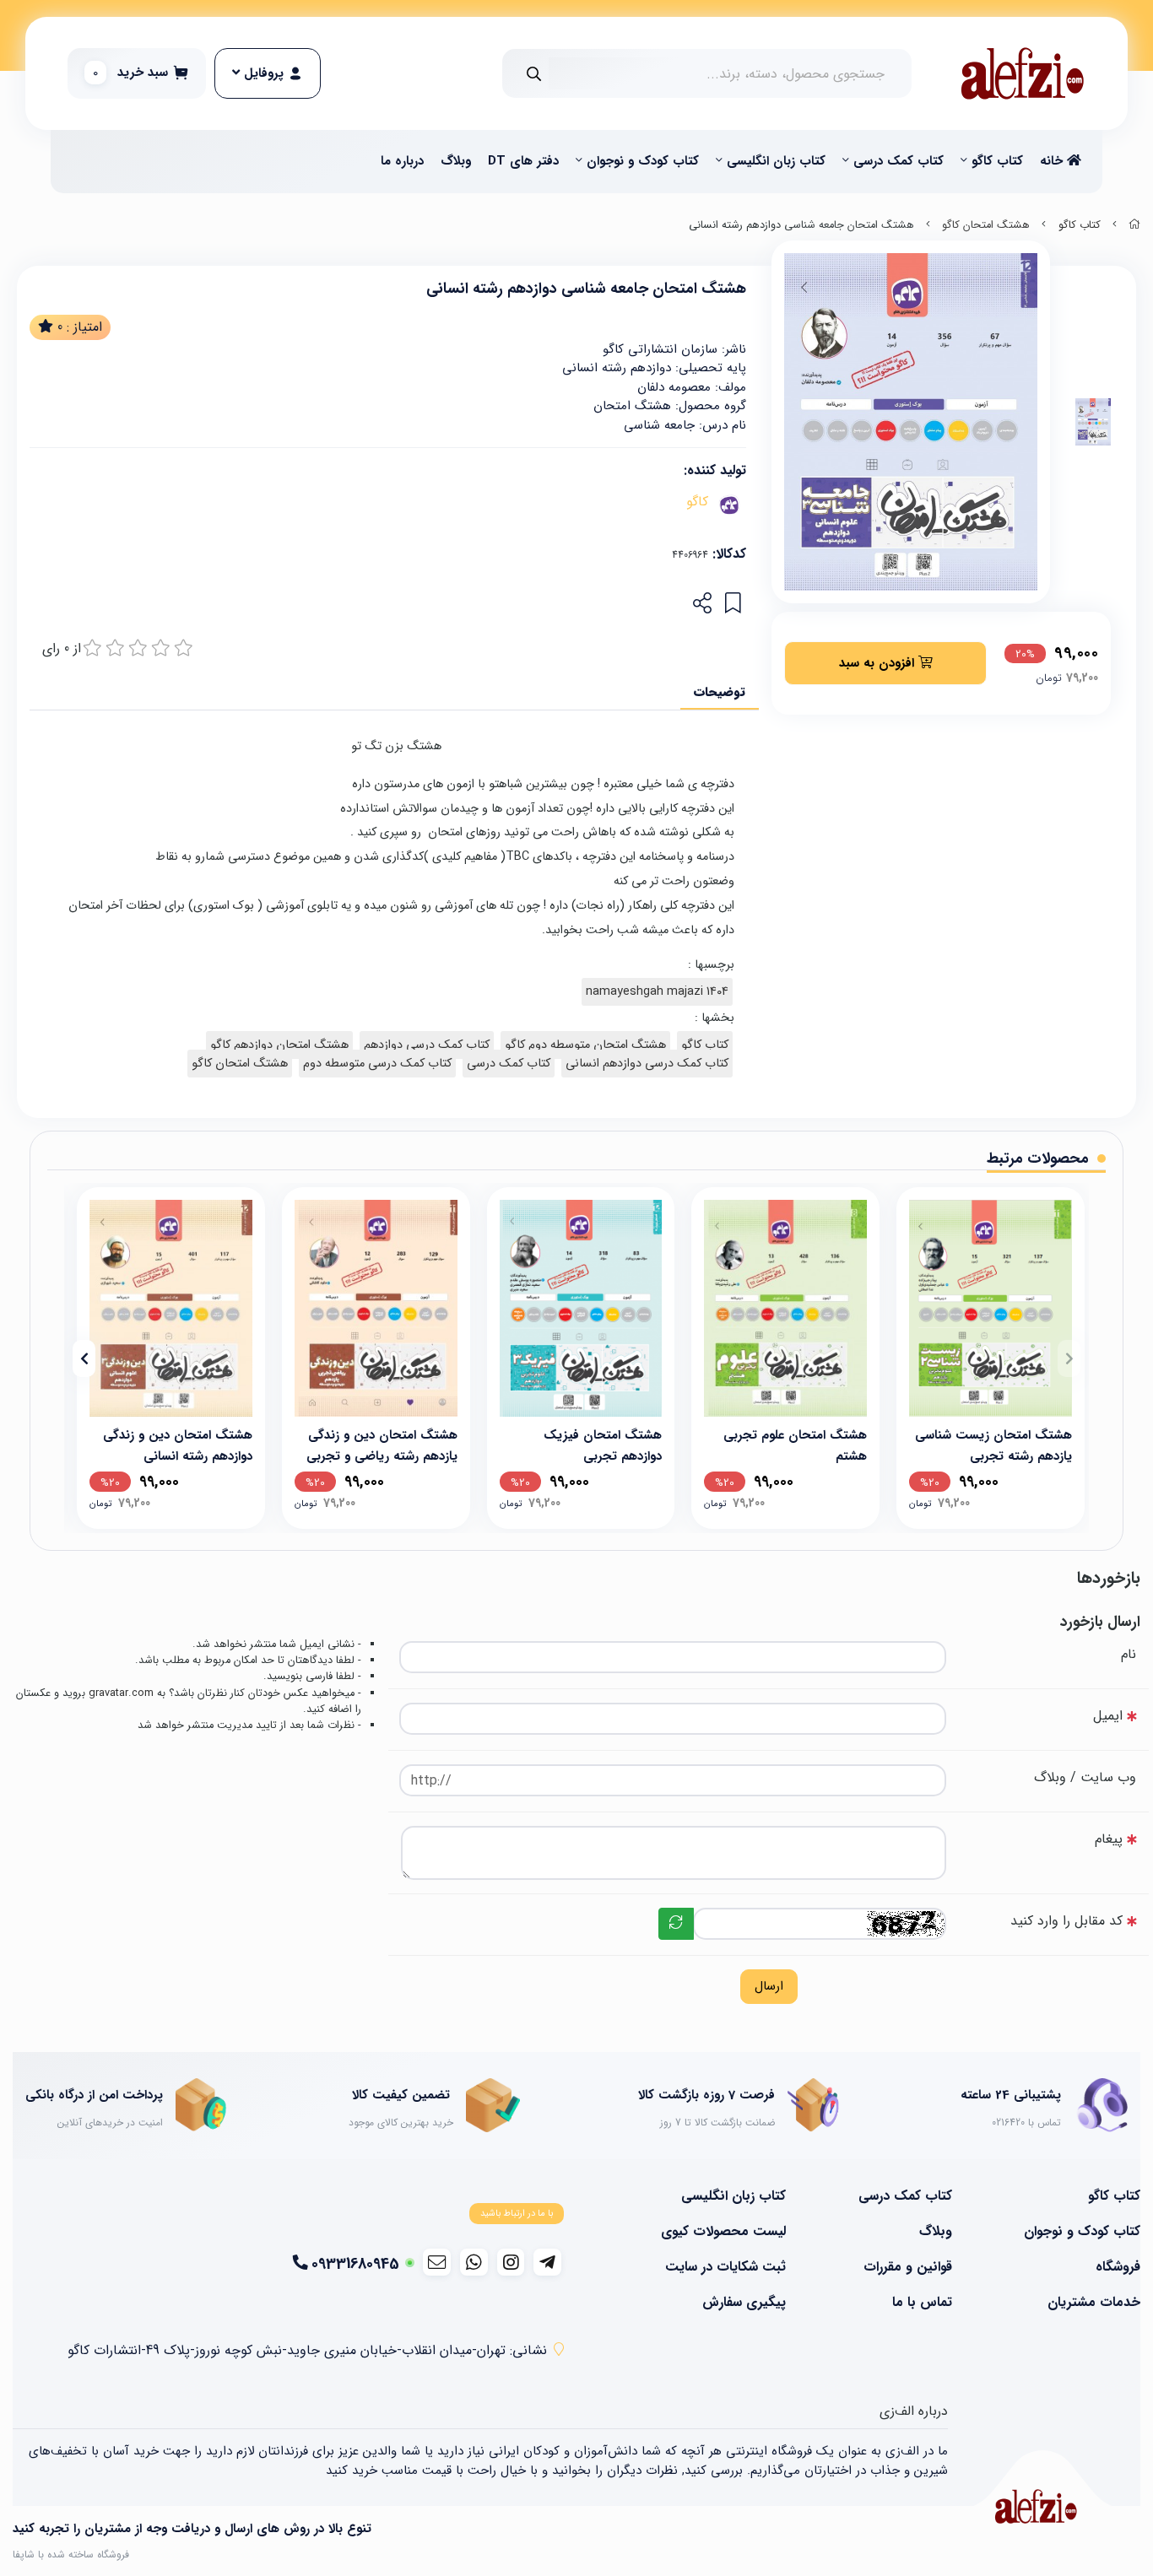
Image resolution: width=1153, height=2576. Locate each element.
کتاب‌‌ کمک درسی (899, 161)
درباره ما (402, 161)
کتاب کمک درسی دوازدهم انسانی (647, 1064)
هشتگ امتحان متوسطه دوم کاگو (585, 1045)
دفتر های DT (523, 161)
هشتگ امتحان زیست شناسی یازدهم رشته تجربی (993, 1444)
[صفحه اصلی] (1134, 225)
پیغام (1109, 1839)
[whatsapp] (474, 2262)
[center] (534, 74)
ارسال (769, 1986)
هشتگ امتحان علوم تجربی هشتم (795, 1444)
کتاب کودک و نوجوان (643, 161)
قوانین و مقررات (907, 2267)
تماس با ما (922, 2303)
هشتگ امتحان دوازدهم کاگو (279, 1045)
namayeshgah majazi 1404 (657, 992)
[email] (437, 2262)
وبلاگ (456, 161)
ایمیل (1108, 1716)
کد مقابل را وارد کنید (1066, 1921)
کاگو (697, 502)
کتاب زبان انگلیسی (776, 161)
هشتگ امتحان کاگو (986, 225)
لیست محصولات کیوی (723, 2232)
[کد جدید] (676, 1924)
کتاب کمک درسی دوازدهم (427, 1045)
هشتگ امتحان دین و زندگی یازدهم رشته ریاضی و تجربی (382, 1444)
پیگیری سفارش (744, 2303)
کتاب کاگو (997, 161)
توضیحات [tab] (720, 692)
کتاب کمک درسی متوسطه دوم (377, 1064)
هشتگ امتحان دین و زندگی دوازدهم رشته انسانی (178, 1444)
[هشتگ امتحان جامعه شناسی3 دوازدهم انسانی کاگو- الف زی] (1036, 2506)
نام (1129, 1654)
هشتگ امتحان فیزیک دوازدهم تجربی (603, 1444)
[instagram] (511, 2262)
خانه (1053, 161)
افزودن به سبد (879, 662)
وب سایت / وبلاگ (1085, 1777)
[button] (1069, 1358)
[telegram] (547, 2262)
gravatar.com (121, 1693)
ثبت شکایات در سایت (725, 2267)
